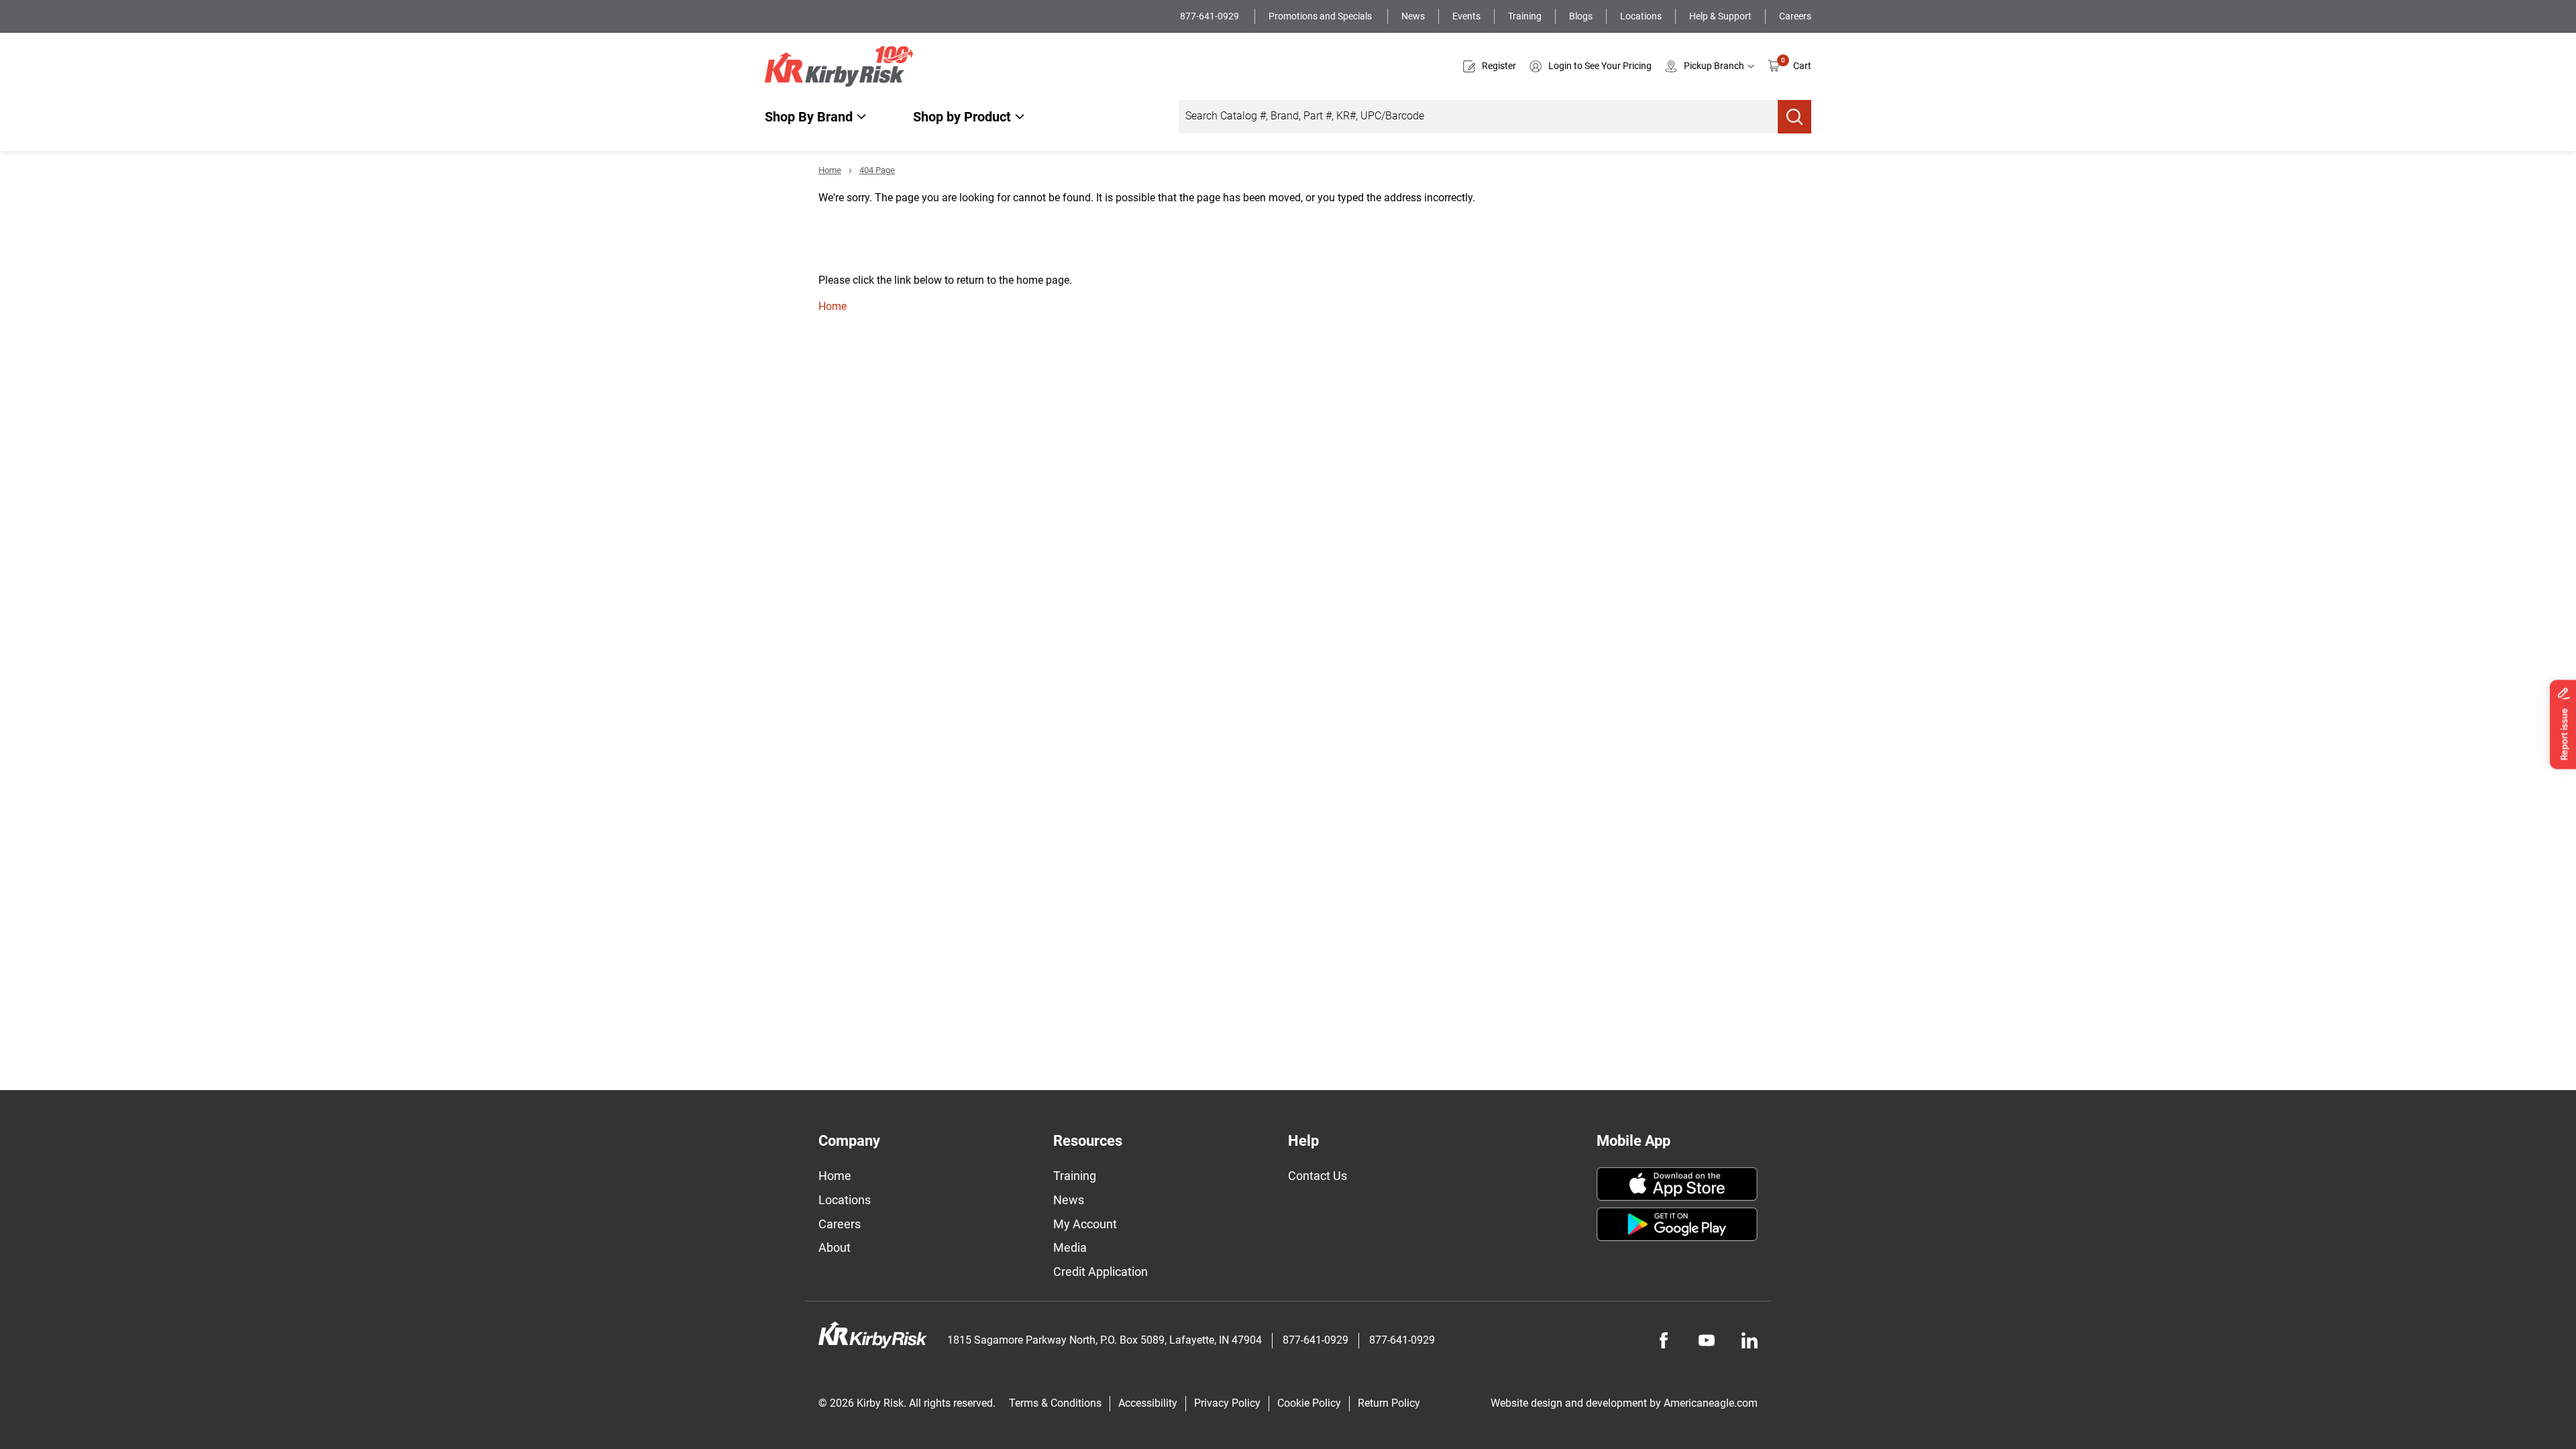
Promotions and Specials (1321, 16)
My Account (1085, 1224)
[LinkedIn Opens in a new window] (1750, 1340)
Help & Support (1720, 16)
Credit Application (1101, 1272)
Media (1070, 1247)
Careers (1795, 16)
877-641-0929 (1211, 16)
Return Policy (1389, 1403)
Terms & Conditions (1055, 1403)
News (1413, 16)
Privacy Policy (1227, 1403)
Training (1525, 16)
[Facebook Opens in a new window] (1664, 1340)
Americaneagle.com (1711, 1403)
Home (830, 170)
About (835, 1247)
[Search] (1794, 117)
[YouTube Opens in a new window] (1707, 1340)
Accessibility (1148, 1403)
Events (1466, 16)
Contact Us (1318, 1176)
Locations (1641, 16)
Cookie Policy (1309, 1403)
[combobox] (1478, 117)
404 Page (877, 170)
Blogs (1581, 16)
